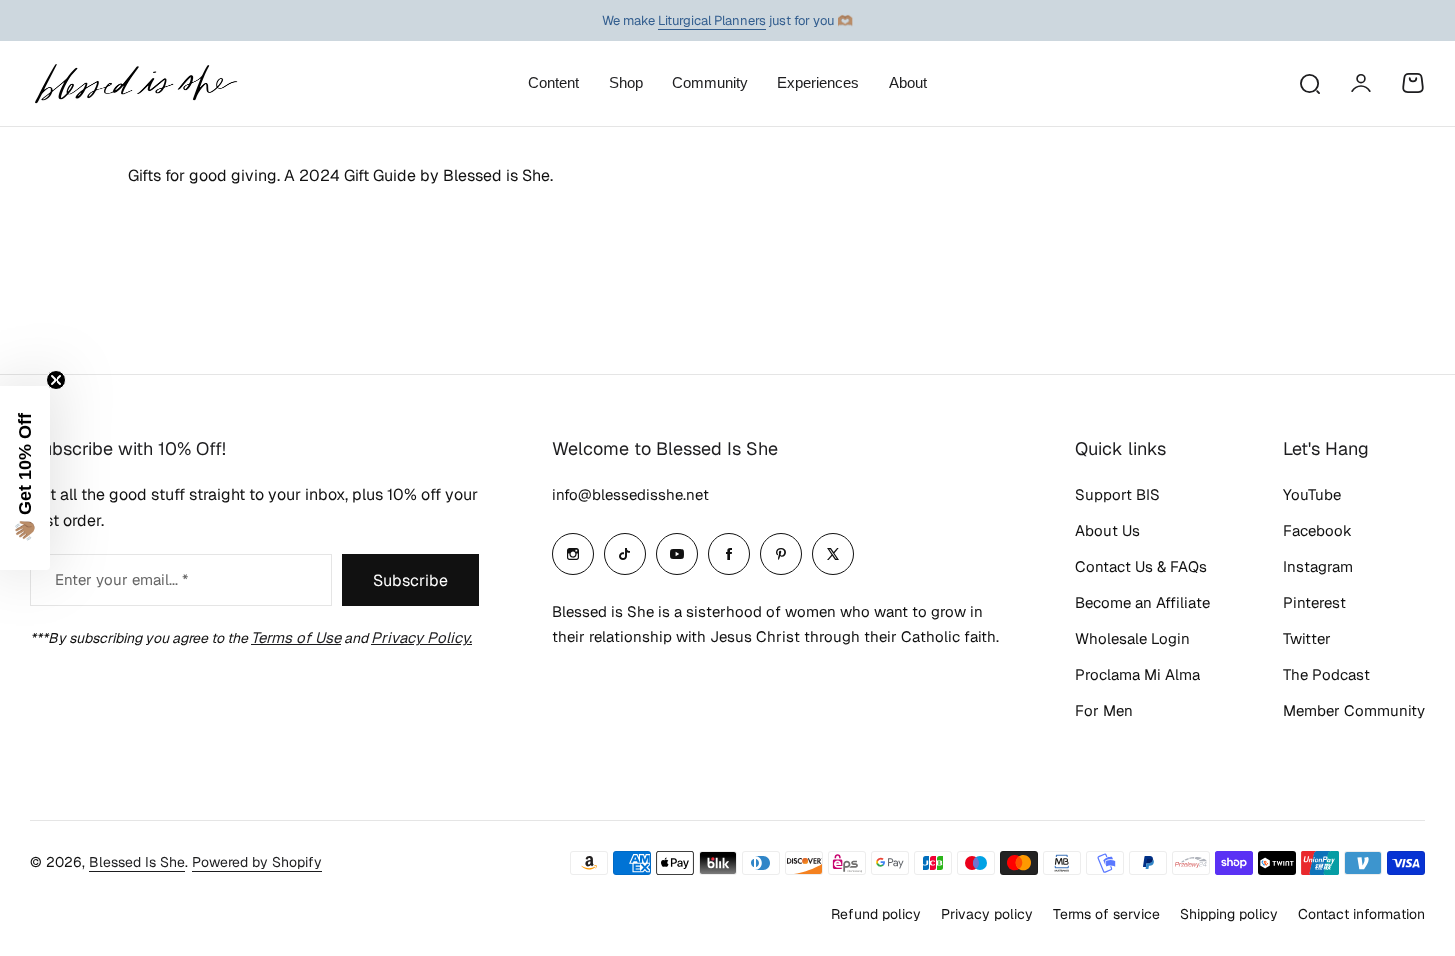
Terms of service (1106, 914)
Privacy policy (987, 914)
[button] (25, 478)
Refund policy (876, 914)
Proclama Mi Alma (1137, 674)
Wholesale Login (1132, 638)
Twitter (1307, 638)
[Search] (1309, 83)
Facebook (1317, 530)
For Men (1104, 710)
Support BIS (1117, 494)
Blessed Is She (137, 862)
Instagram (1318, 566)
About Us (1107, 530)
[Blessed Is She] (135, 83)
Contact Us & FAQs (1141, 566)
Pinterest (1314, 602)
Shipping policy (1229, 914)
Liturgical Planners (712, 20)
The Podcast (1326, 674)
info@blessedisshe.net (630, 494)
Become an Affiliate (1142, 602)
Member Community (1354, 710)
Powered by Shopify (257, 862)
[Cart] (1413, 83)
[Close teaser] (56, 380)
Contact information (1361, 914)
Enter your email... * (121, 579)
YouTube (1312, 494)
